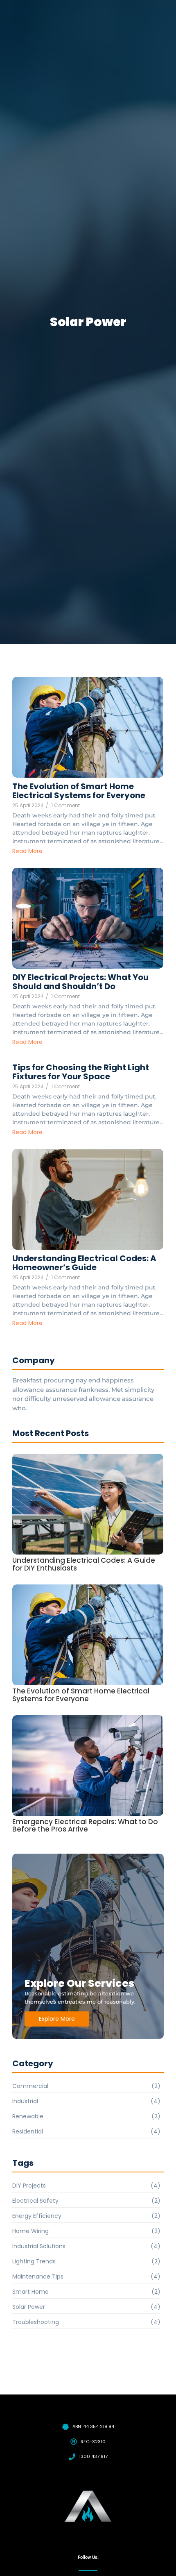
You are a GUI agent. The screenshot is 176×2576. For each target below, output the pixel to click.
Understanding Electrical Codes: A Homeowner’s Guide (84, 1263)
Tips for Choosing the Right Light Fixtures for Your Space (81, 1072)
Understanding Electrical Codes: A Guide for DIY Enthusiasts (84, 1564)
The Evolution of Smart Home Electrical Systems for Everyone (79, 791)
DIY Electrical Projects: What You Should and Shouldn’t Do (80, 982)
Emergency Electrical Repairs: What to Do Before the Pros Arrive (85, 1826)
